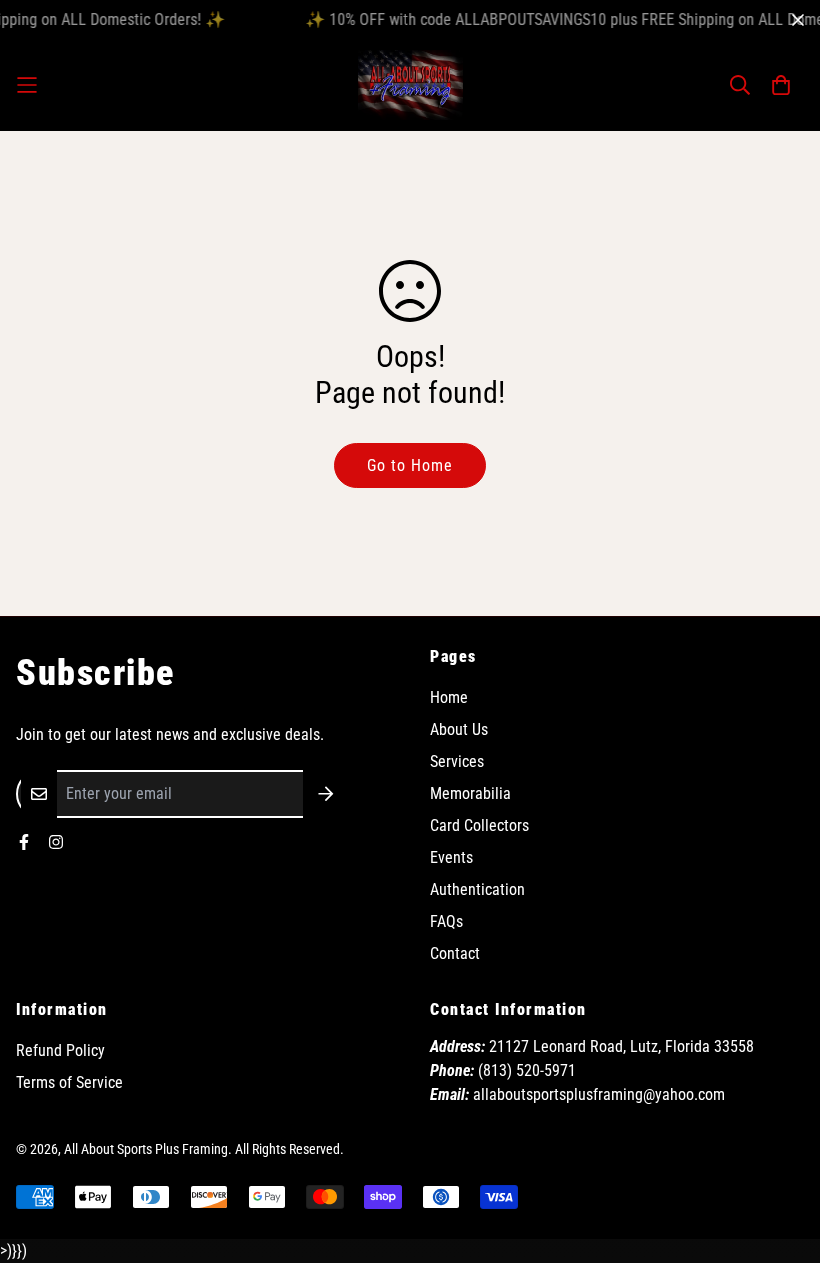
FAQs (446, 921)
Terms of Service (69, 1082)
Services (457, 761)
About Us (459, 729)
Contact (455, 953)
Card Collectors (479, 825)
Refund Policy (60, 1050)
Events (451, 857)
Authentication (477, 889)
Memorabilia (470, 793)
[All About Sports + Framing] (410, 85)
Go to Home (410, 465)
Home (449, 697)
